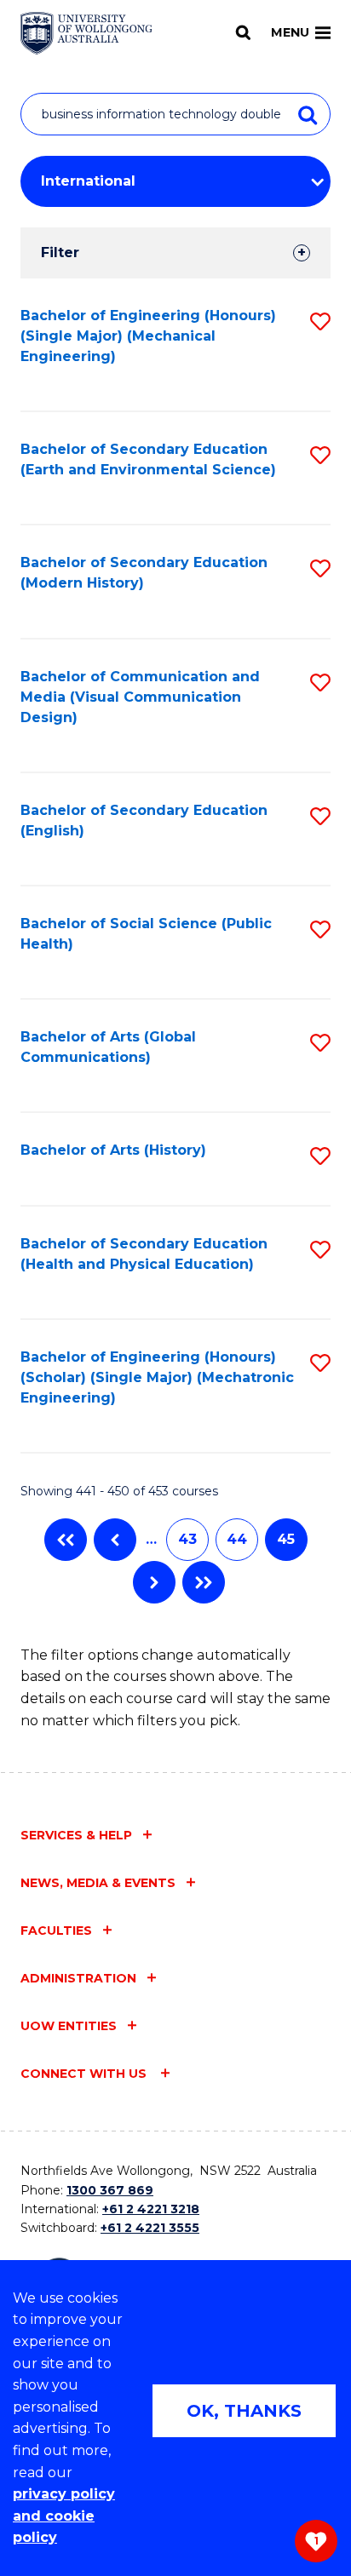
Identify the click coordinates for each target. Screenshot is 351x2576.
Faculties (56, 1931)
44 (237, 1539)
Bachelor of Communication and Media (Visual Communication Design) (140, 697)
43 (187, 1539)
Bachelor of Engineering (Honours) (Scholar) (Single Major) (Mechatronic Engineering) (157, 1377)
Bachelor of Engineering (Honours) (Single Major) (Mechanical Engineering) (148, 336)
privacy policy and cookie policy (64, 2516)
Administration (78, 1978)
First (66, 1540)
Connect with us (85, 2074)
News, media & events (98, 1883)
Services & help (76, 1835)
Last (204, 1582)
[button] (320, 321)
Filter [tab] (60, 252)
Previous (115, 1540)
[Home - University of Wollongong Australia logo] (86, 33)
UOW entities (69, 2026)
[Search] (243, 32)
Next (154, 1582)
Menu (290, 32)
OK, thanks (244, 2411)
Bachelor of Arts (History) (113, 1150)
